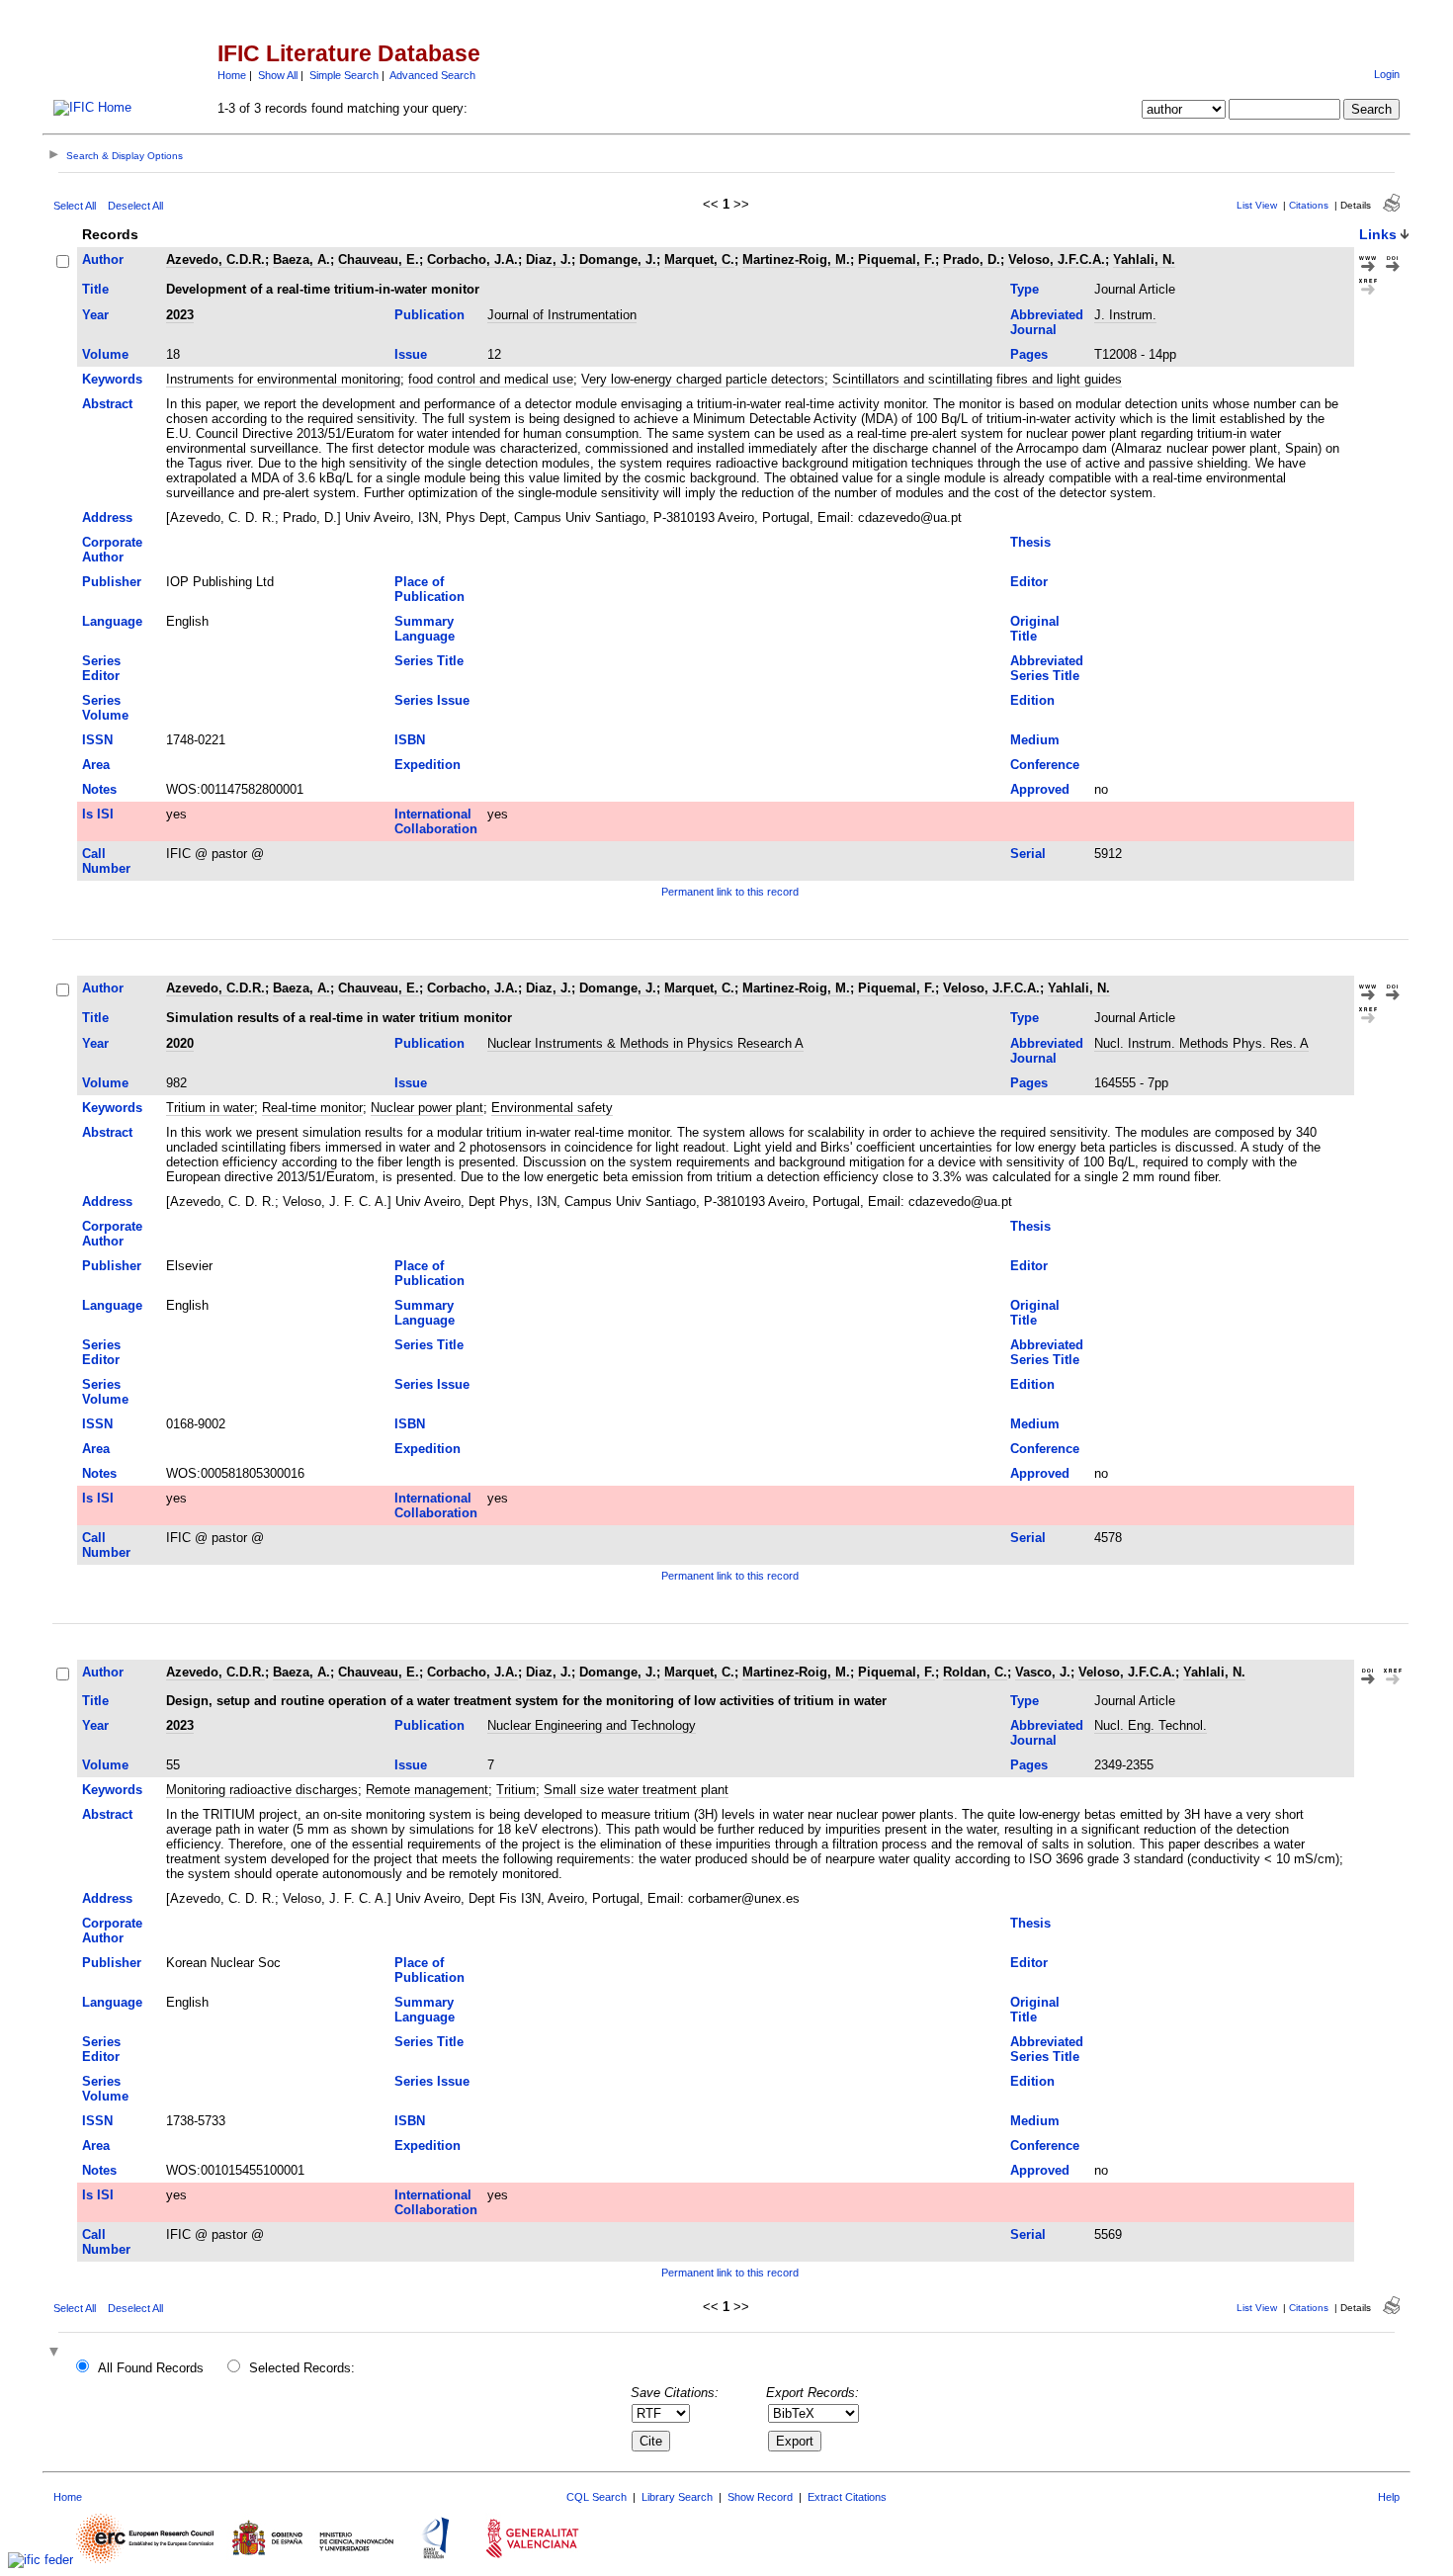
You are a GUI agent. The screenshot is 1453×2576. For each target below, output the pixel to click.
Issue (411, 354)
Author (103, 259)
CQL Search (597, 2497)
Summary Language (425, 629)
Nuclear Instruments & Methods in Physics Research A (645, 1043)
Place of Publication (429, 589)
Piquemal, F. (897, 259)
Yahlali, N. (1144, 259)
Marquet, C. (699, 259)
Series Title (429, 661)
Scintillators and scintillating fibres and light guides (977, 379)
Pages (1029, 354)
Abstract (107, 404)
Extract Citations (847, 2497)
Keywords (112, 379)
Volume (105, 354)
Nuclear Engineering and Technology (592, 1725)
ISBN (410, 740)
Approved (1040, 789)
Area (96, 765)
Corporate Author (112, 550)
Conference (1045, 765)
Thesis (1030, 542)
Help (1389, 2497)
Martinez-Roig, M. (796, 259)
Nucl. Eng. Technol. (1151, 1725)
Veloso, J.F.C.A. (1057, 259)
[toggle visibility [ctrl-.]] (56, 2353)
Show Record (760, 2497)
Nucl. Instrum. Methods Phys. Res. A (1201, 1043)
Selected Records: (302, 2368)
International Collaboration (436, 821)
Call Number (106, 861)
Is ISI (98, 814)
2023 (180, 315)
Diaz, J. (549, 259)
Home (232, 75)
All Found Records (151, 2368)
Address (107, 517)
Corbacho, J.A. (472, 259)
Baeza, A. (301, 259)
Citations (1309, 205)
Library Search (677, 2497)
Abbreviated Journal (1047, 322)
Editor (1029, 582)
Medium (1035, 740)
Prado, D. (972, 259)
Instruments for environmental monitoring (283, 379)
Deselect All (135, 206)
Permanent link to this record (730, 892)
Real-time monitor (312, 1108)
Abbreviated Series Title (1047, 668)
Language (112, 621)
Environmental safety (552, 1108)
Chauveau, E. (379, 259)
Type (1025, 289)
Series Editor (101, 668)
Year (95, 315)
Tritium (516, 1790)
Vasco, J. (1043, 1672)
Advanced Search (432, 75)
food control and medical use (491, 379)
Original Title (1035, 629)
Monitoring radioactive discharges (262, 1790)
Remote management (427, 1790)
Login (1387, 74)
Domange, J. (618, 259)
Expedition (427, 765)
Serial (1028, 854)
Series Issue (432, 700)
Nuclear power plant (427, 1108)
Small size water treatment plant (636, 1790)
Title (95, 289)
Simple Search (344, 75)
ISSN (97, 740)
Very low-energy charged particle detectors (703, 379)
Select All (75, 206)
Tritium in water (210, 1108)
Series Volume (105, 708)
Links (1378, 234)
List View (1257, 205)
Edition (1032, 700)
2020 (180, 1043)
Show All (278, 75)
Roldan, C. (975, 1672)
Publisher (112, 582)
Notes (99, 789)
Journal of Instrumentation (562, 315)
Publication (429, 315)
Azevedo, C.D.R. (215, 259)
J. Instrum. (1125, 315)
